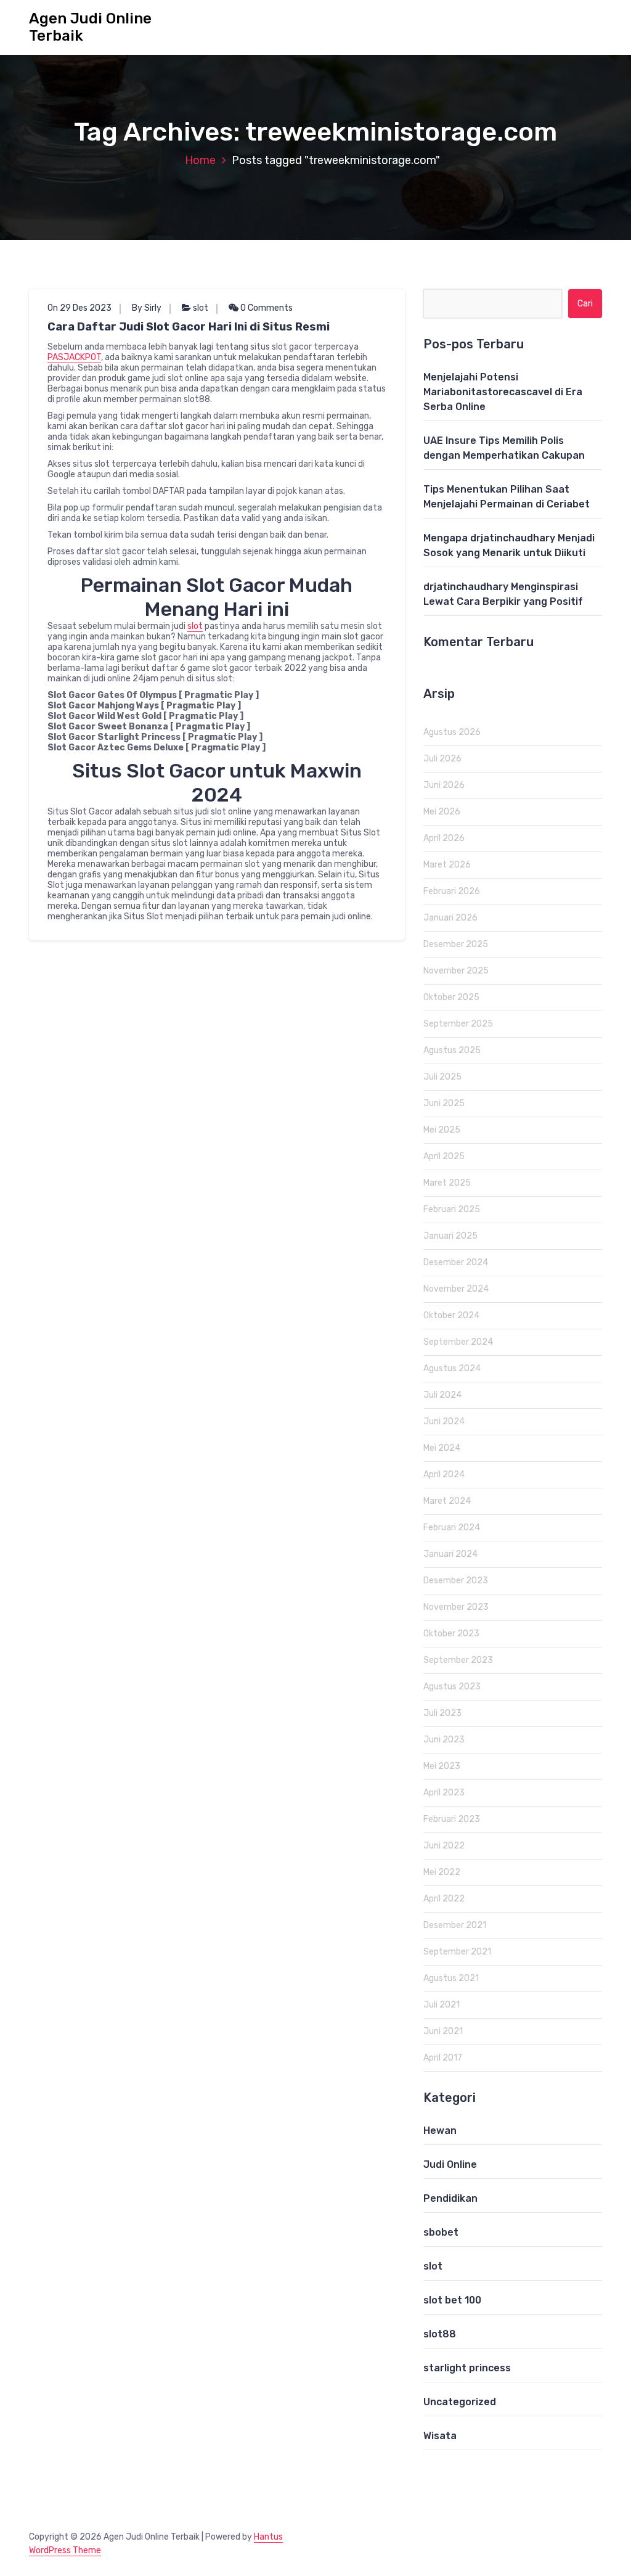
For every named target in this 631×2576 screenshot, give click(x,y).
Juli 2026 (442, 759)
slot (201, 308)
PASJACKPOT (74, 357)
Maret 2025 (447, 1183)
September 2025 (458, 1024)
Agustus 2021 (451, 1978)
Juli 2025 (442, 1077)
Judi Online (450, 2164)
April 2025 (444, 1156)
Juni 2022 (444, 1846)
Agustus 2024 (452, 1368)
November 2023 (456, 1607)
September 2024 (458, 1342)
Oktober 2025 (451, 997)
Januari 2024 (450, 1554)
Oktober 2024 (451, 1315)
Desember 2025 (456, 944)
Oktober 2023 (451, 1634)
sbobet (441, 2232)
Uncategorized (460, 2402)
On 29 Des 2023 (79, 308)
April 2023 (444, 1793)
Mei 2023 (442, 1766)
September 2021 (457, 1952)
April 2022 (444, 1899)
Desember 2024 (456, 1262)
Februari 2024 (452, 1528)
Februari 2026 (452, 891)
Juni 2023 (444, 1740)
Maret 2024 (447, 1501)
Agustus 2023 (452, 1687)
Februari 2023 (452, 1819)
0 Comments (266, 308)
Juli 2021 (442, 2005)
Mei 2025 (442, 1130)
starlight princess (467, 2368)
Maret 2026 (447, 865)
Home (200, 160)
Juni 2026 (444, 785)
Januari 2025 (450, 1236)
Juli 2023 (442, 1713)
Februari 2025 (452, 1209)
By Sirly (147, 308)
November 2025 (456, 971)
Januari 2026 (450, 918)
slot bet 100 (452, 2300)
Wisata (440, 2436)
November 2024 (456, 1289)
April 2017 (443, 2058)
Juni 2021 (443, 2031)
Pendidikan (450, 2198)
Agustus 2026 (452, 732)
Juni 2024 (444, 1421)
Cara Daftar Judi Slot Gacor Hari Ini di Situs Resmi (189, 327)
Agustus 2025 (452, 1050)
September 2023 (458, 1660)
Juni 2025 (444, 1103)
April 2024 (444, 1475)
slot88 (440, 2334)
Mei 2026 (442, 812)
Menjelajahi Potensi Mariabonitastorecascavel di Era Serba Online (503, 392)
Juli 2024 (442, 1395)
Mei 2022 (442, 1872)
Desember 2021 (455, 1925)
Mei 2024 (442, 1448)
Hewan (440, 2131)
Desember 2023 (456, 1581)
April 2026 (444, 838)
